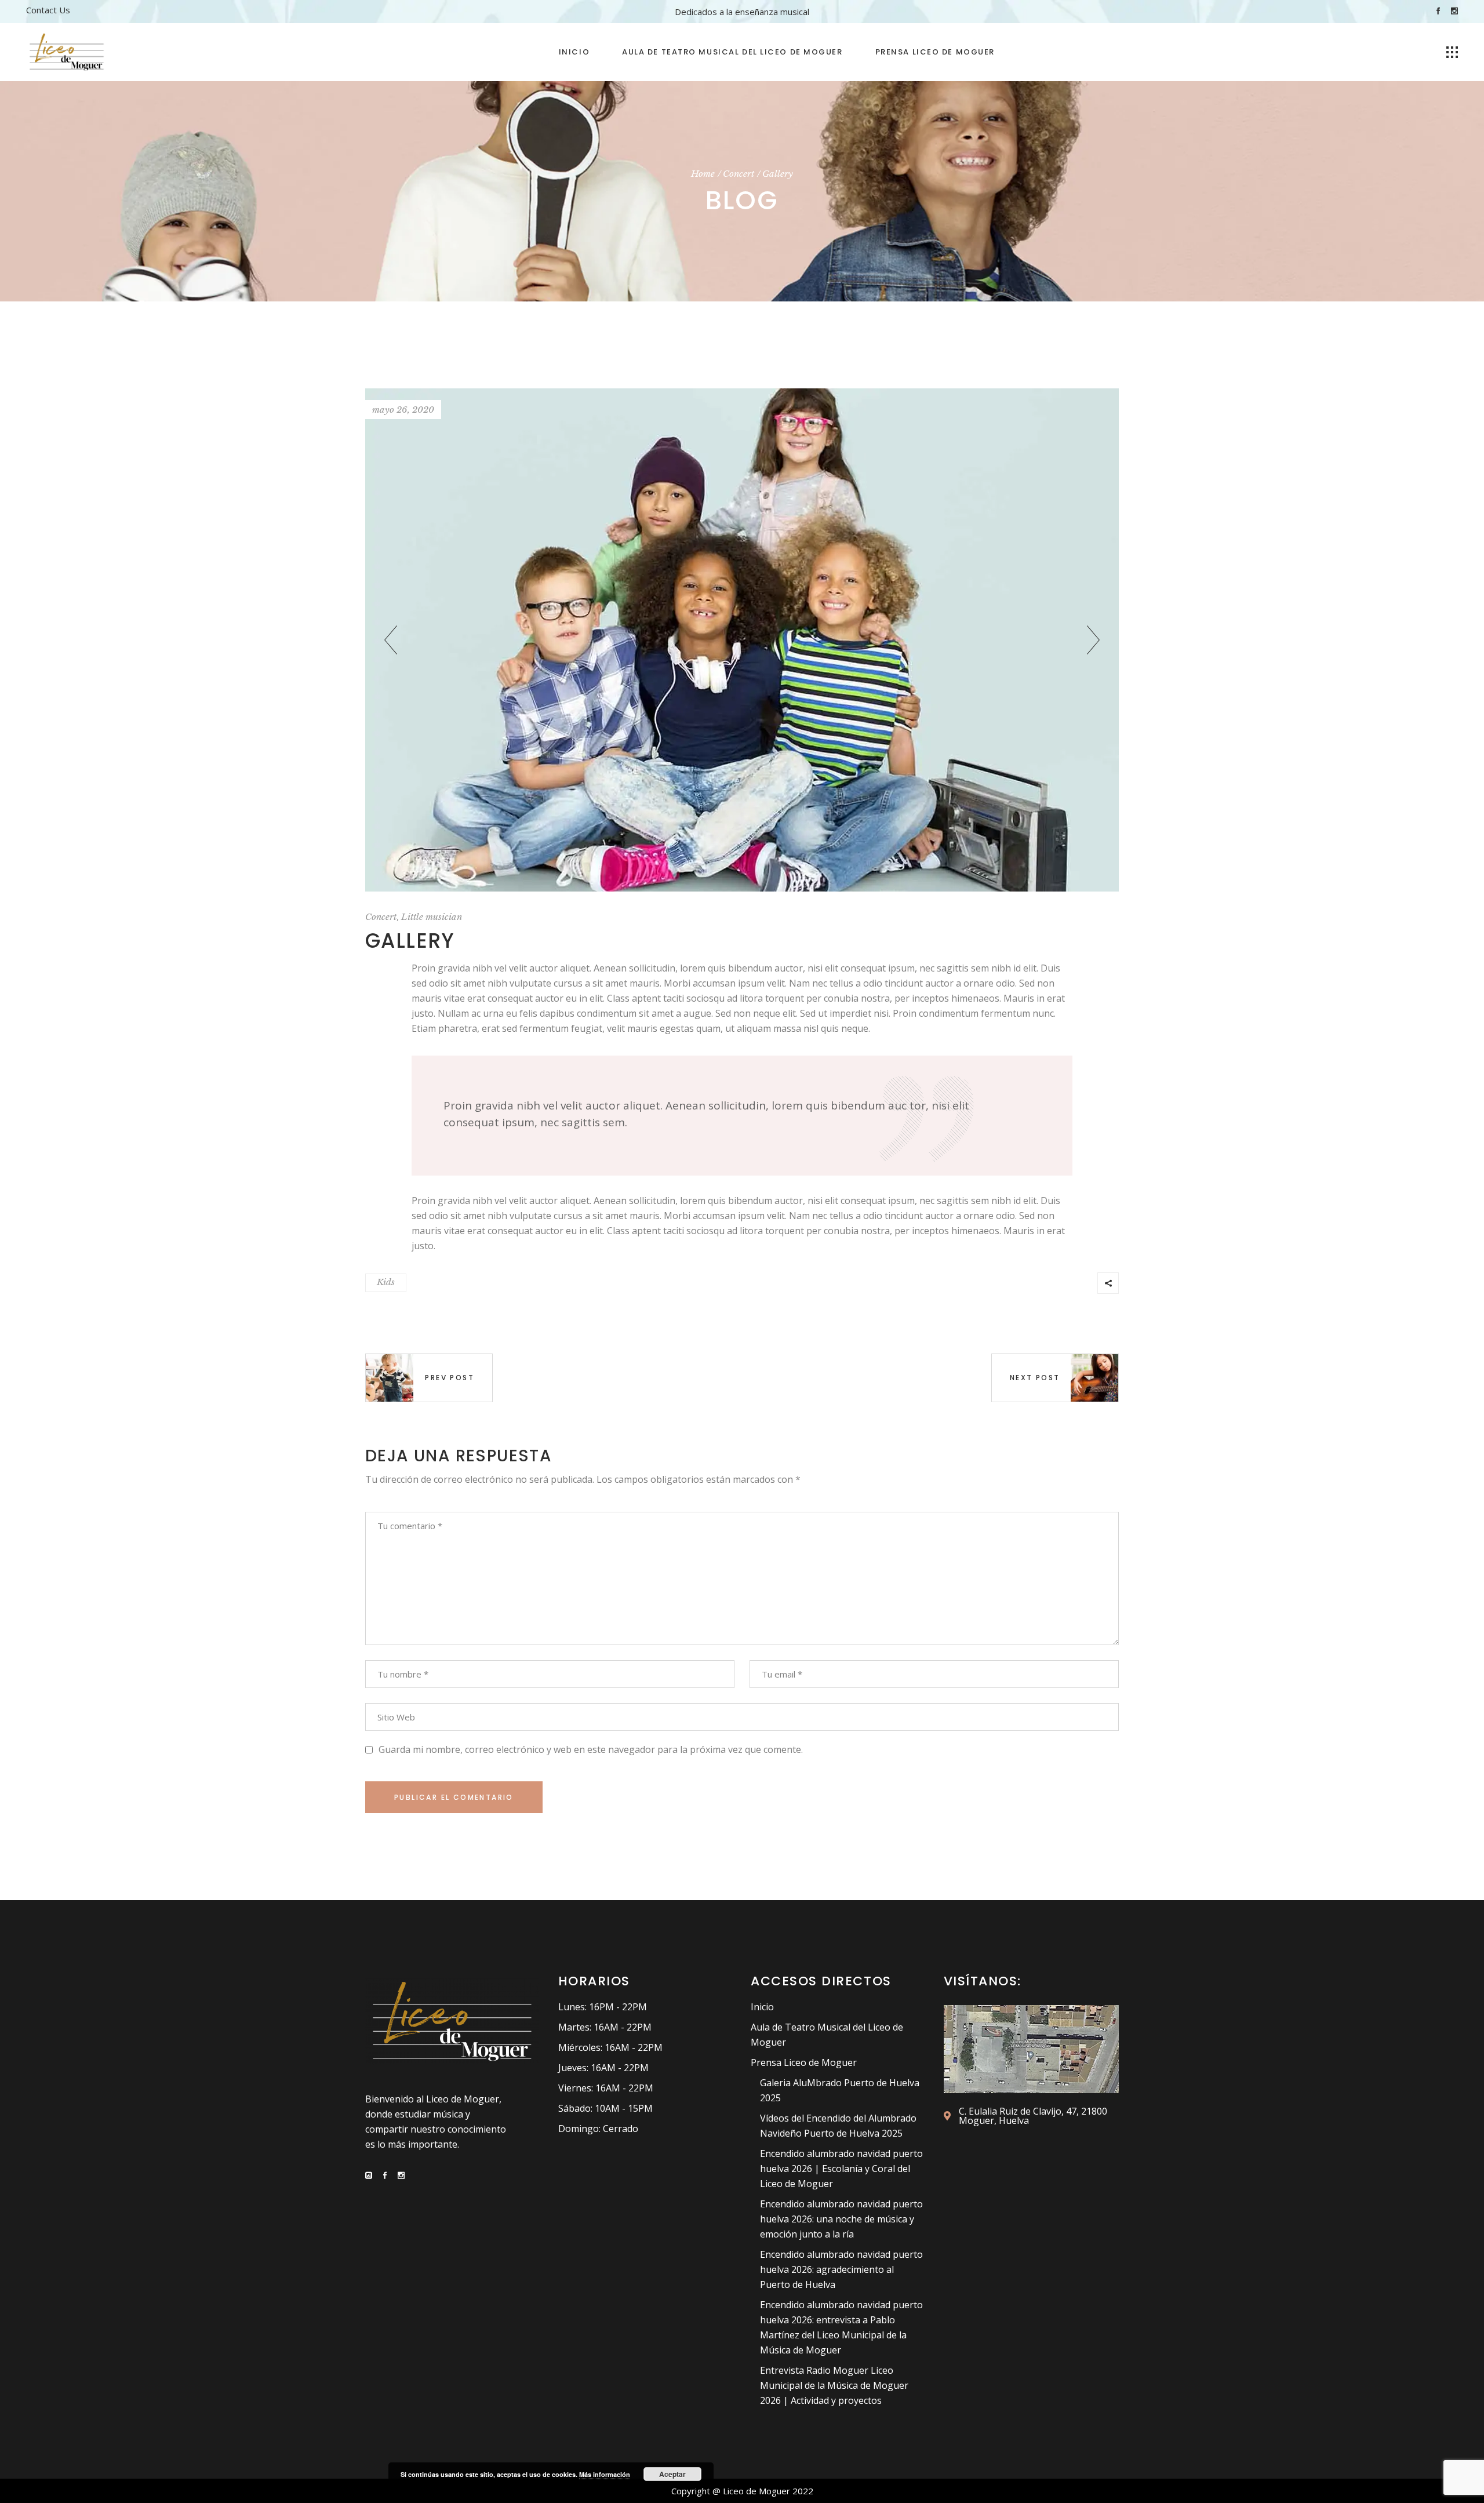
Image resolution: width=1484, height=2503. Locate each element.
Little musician (432, 917)
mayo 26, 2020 (403, 410)
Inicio (762, 2007)
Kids (386, 1282)
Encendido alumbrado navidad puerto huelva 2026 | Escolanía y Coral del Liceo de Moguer (841, 2169)
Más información (605, 2474)
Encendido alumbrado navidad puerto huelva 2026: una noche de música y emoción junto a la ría (841, 2219)
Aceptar (672, 2474)
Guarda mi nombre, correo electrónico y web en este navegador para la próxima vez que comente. (591, 1749)
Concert (739, 174)
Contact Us (48, 10)
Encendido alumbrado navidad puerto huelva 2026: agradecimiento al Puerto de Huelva (841, 2269)
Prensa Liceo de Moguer (804, 2062)
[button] (1093, 640)
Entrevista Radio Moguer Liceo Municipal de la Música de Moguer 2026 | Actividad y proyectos (834, 2385)
